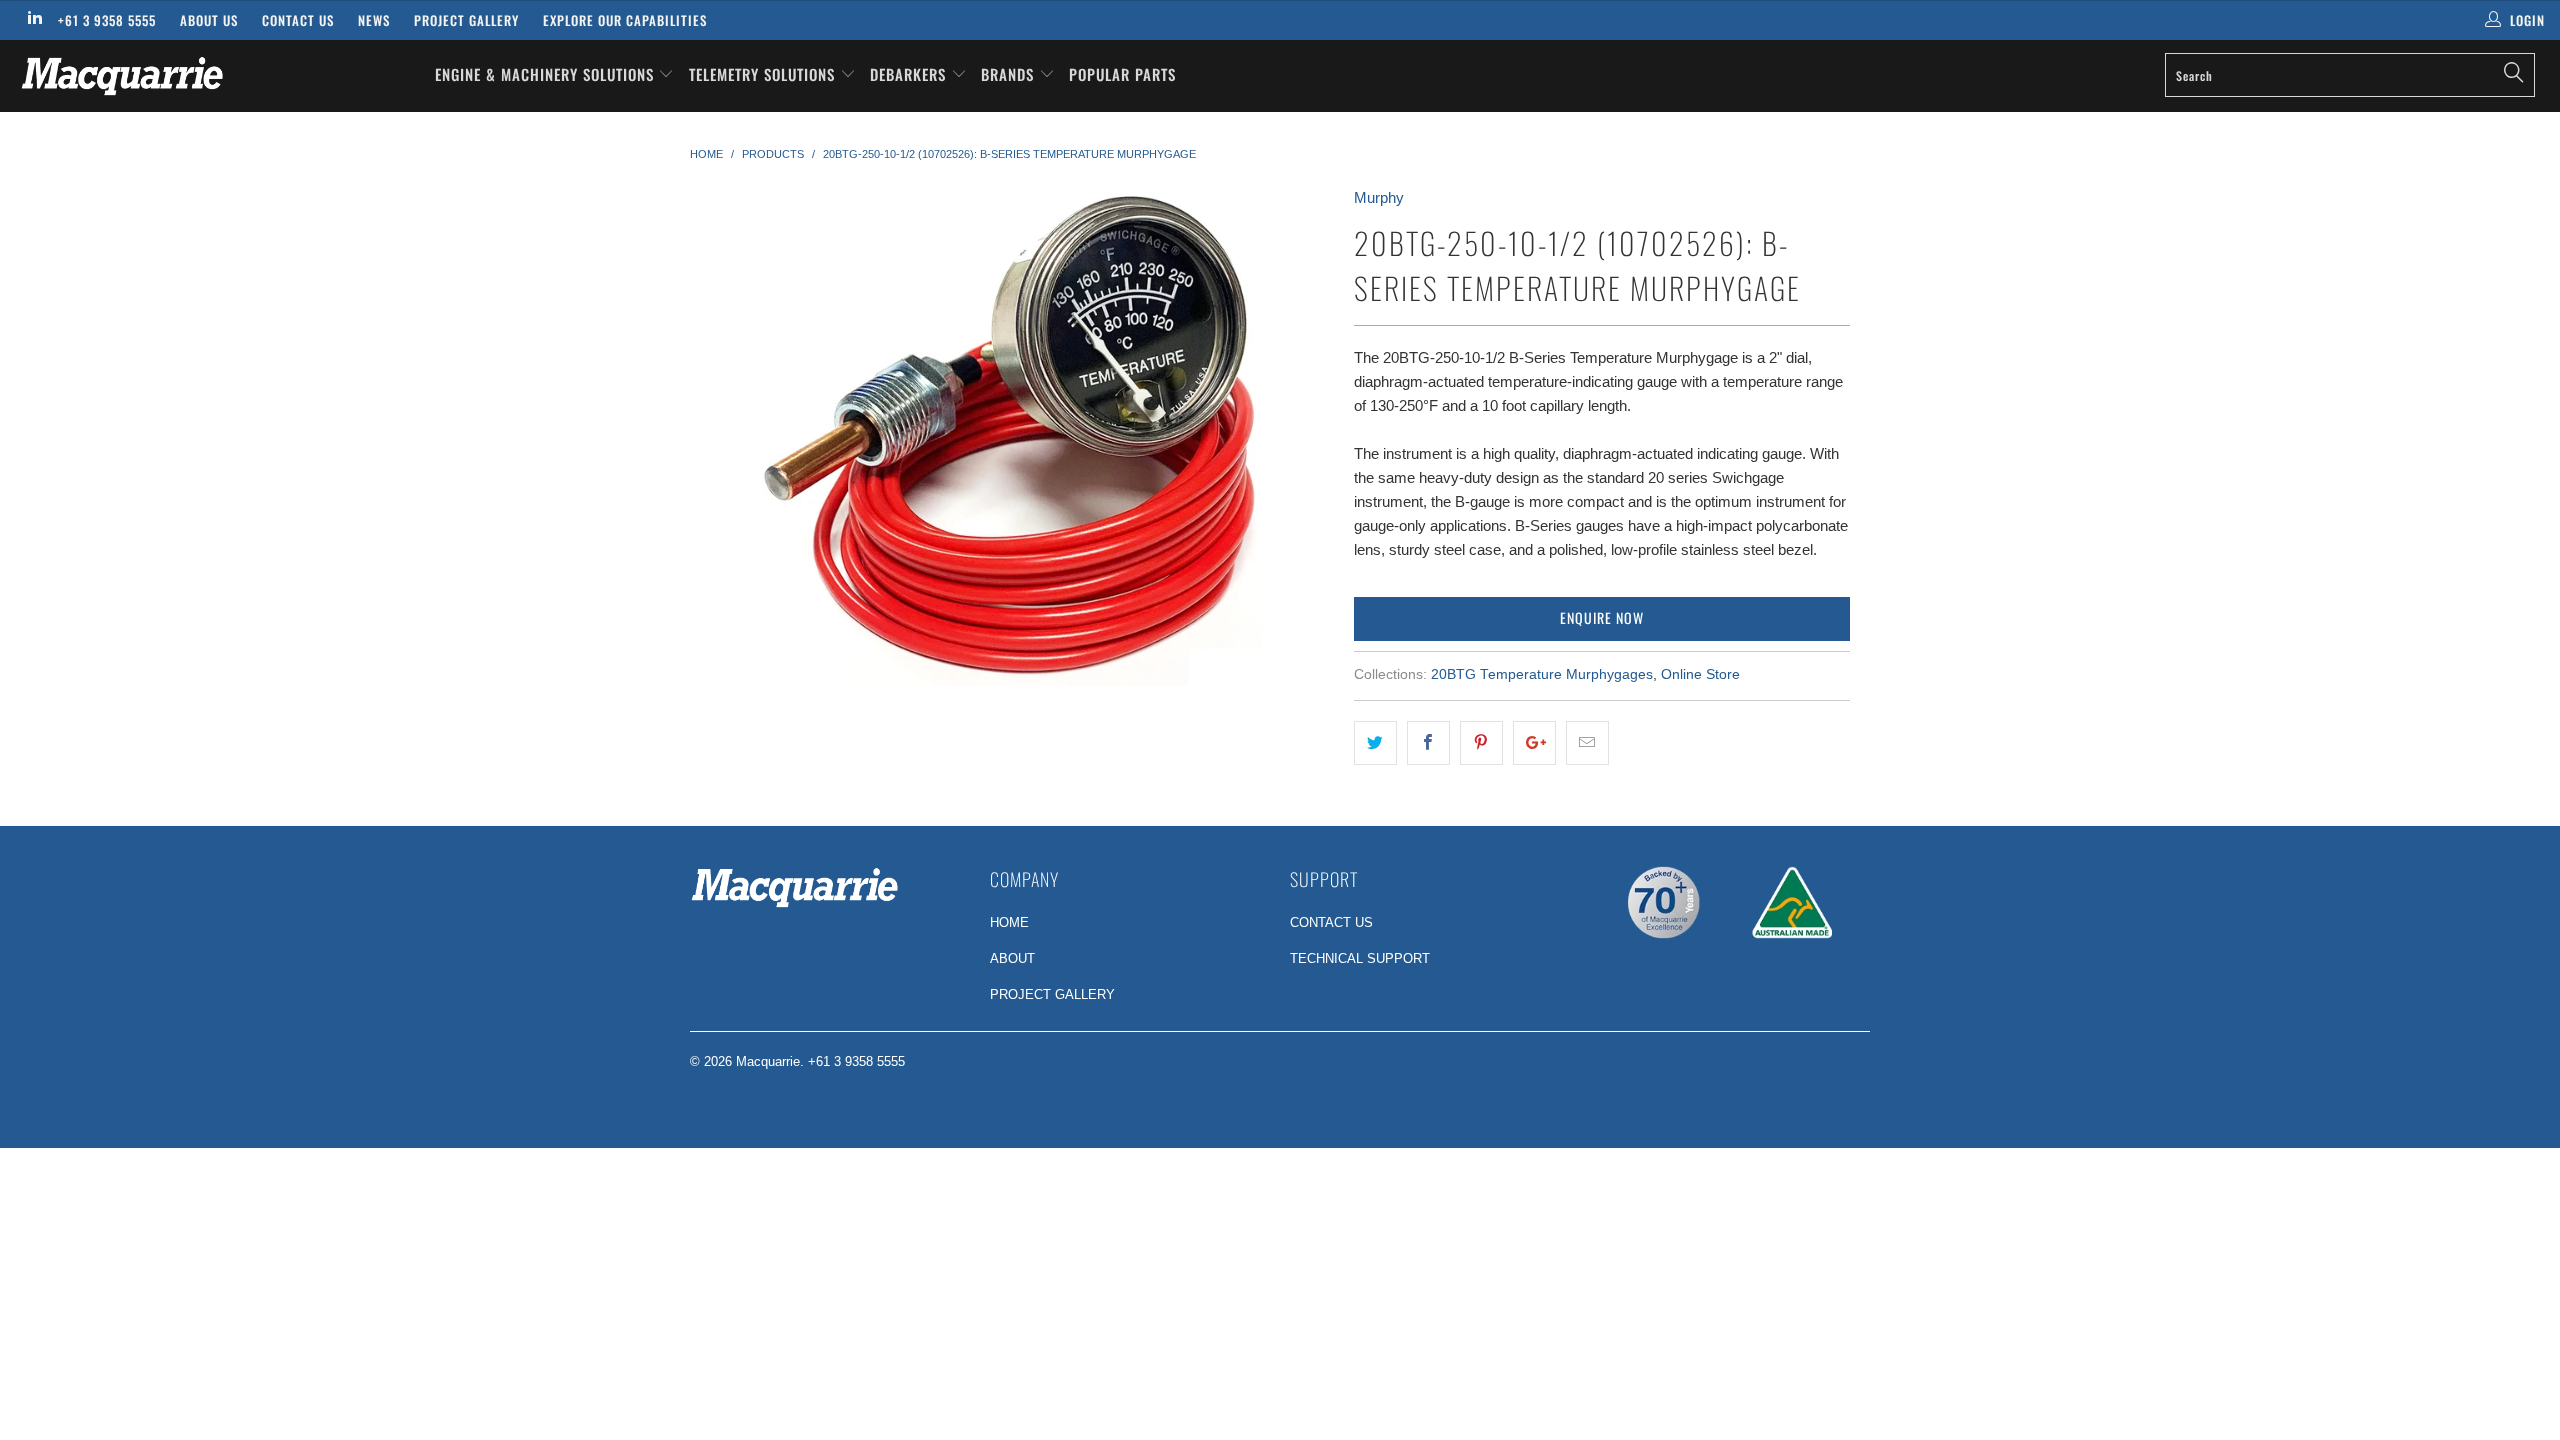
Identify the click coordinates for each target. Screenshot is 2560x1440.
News (374, 20)
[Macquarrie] (215, 76)
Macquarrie (768, 1061)
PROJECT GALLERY (1052, 994)
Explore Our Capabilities (625, 20)
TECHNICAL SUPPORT (1360, 958)
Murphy (1379, 197)
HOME (1009, 922)
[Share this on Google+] (1534, 743)
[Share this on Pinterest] (1481, 743)
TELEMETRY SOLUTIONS (764, 74)
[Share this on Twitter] (1375, 743)
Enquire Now (1602, 617)
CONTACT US (1331, 922)
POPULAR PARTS (1122, 74)
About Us (209, 20)
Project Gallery (466, 20)
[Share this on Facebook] (1428, 743)
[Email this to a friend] (1587, 743)
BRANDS (1010, 74)
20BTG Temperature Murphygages (1542, 674)
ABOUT (1012, 958)
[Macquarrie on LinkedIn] (34, 19)
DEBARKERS (908, 74)
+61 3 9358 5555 (107, 20)
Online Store (1700, 674)
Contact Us (298, 20)
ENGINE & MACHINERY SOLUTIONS (547, 74)
